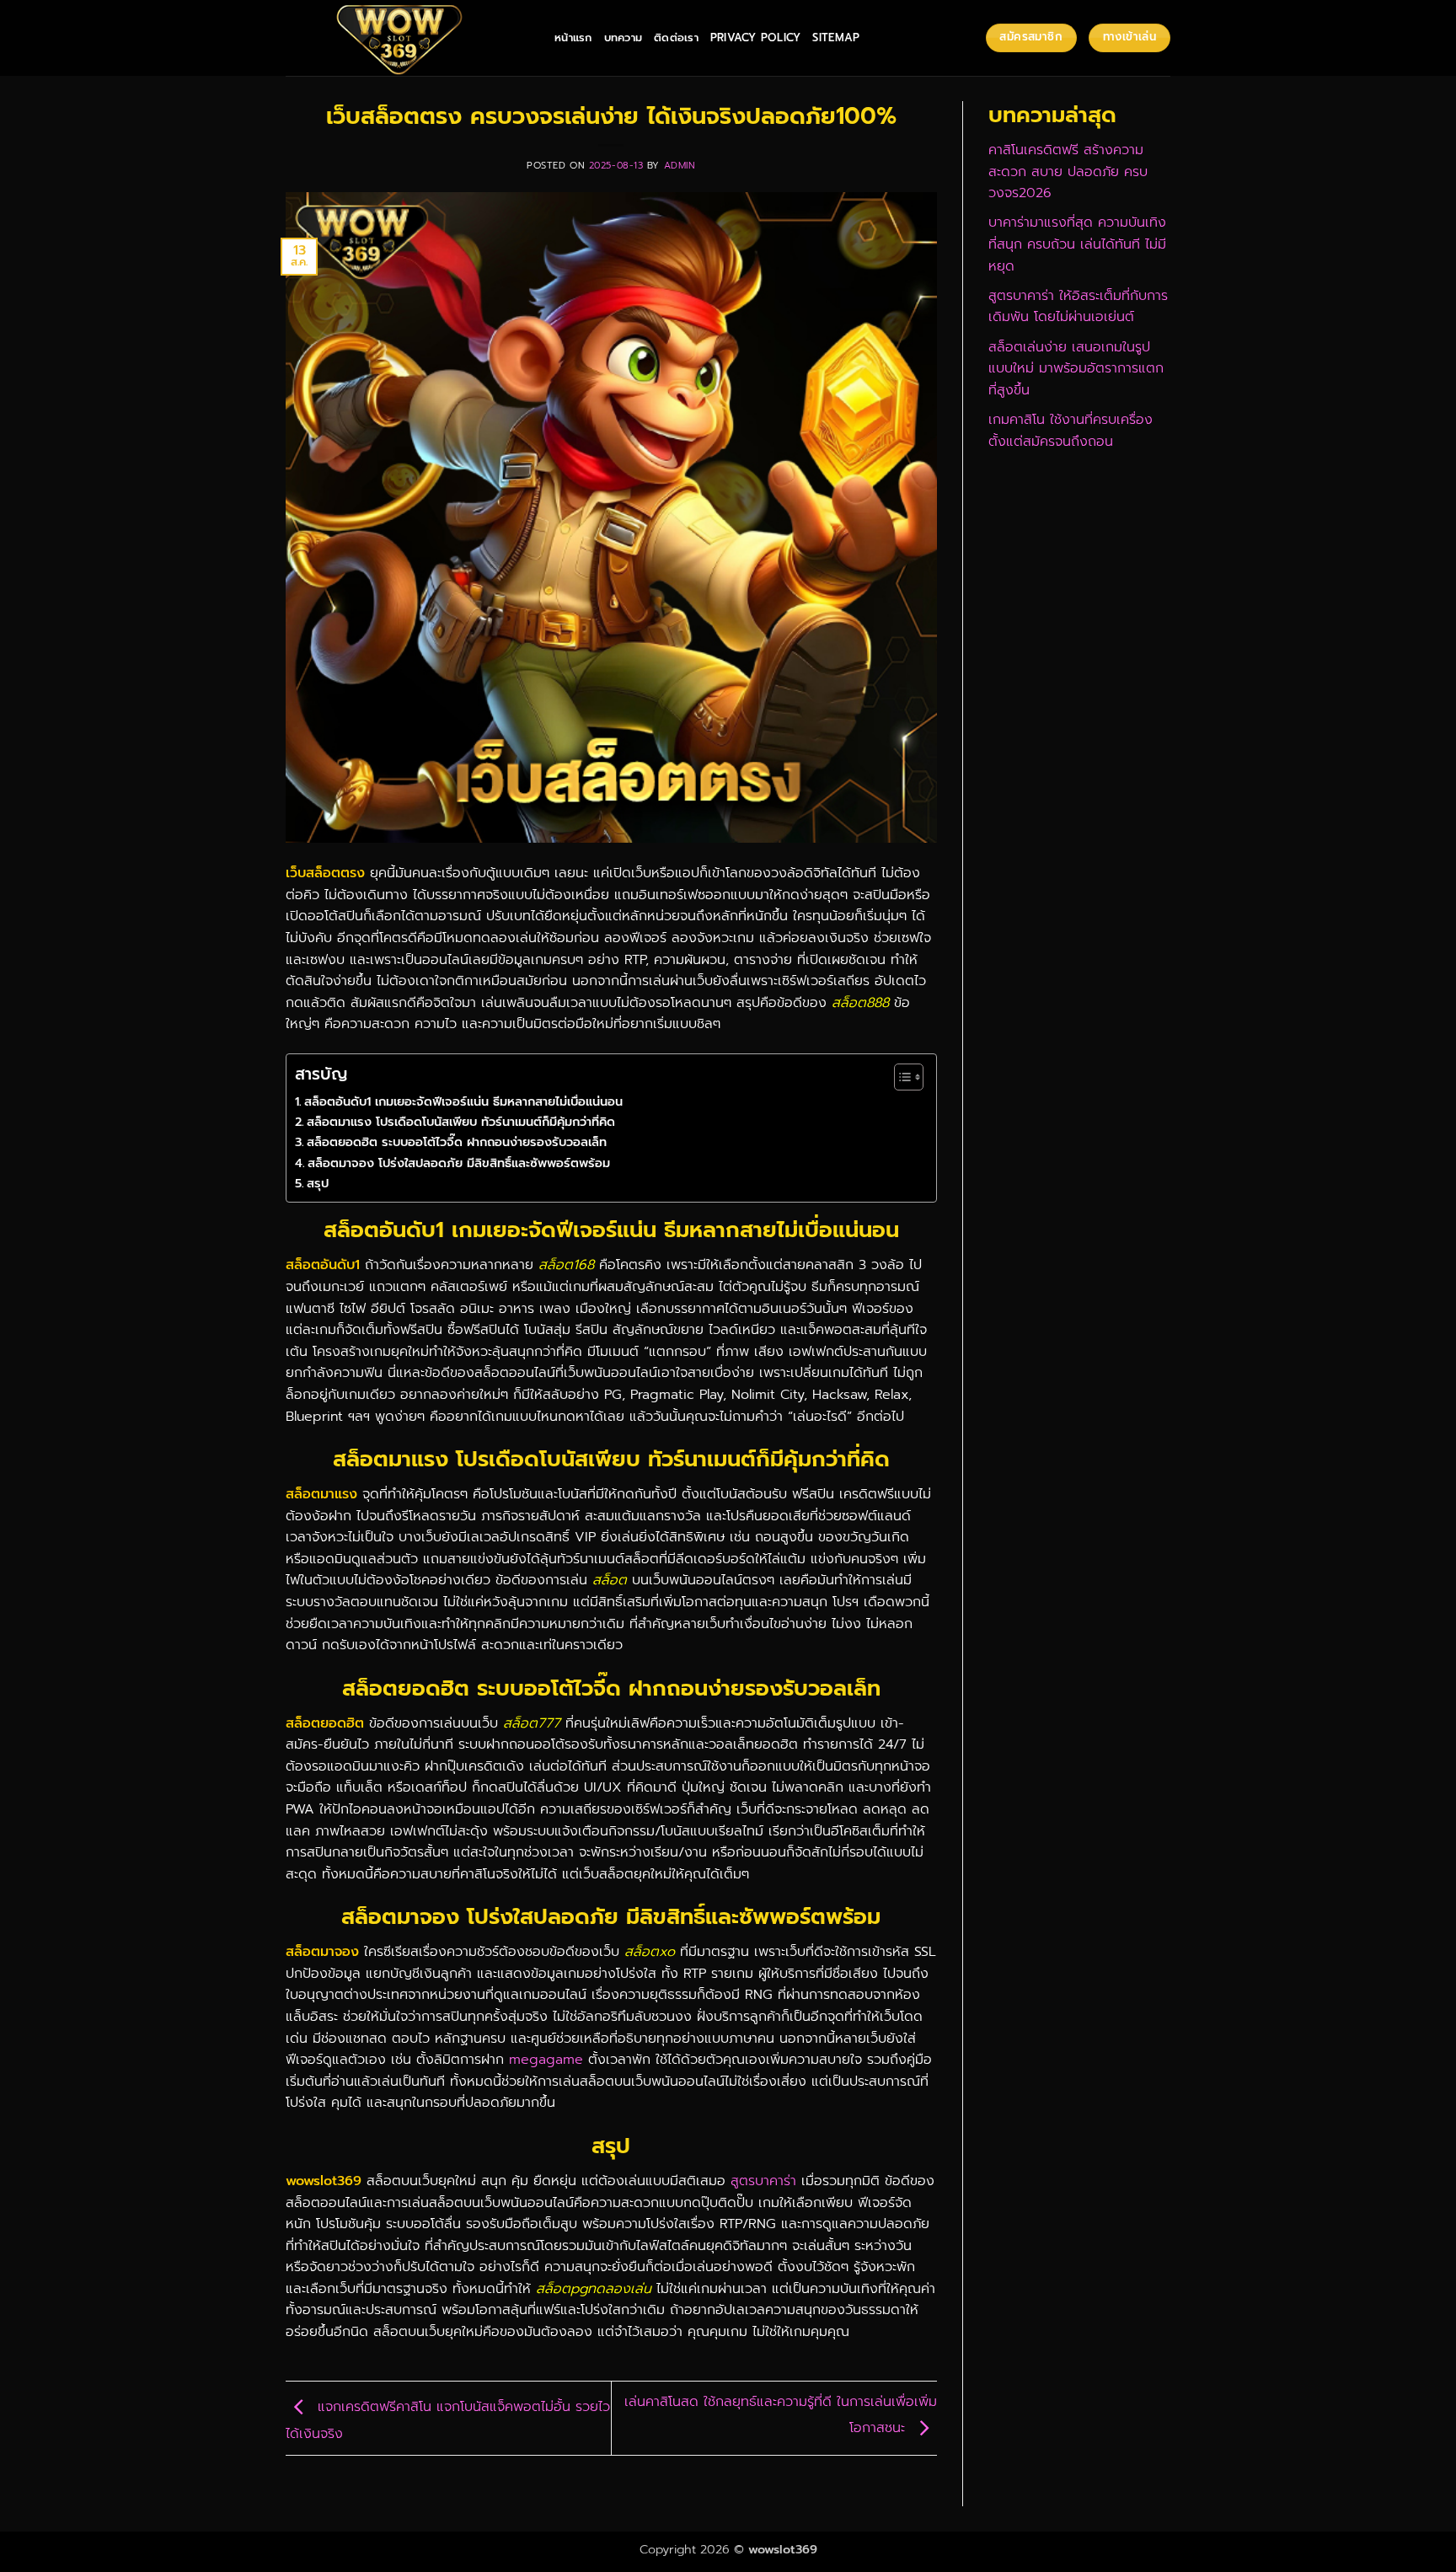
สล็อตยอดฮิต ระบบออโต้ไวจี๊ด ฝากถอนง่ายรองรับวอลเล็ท (457, 1142)
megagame (546, 2060)
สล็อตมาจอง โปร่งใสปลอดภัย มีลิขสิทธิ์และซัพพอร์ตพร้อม (459, 1163)
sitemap (836, 38)
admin (680, 166)
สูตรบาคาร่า (763, 2181)
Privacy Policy (756, 38)
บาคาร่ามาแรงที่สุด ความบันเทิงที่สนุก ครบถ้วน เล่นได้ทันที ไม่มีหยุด (1077, 244)
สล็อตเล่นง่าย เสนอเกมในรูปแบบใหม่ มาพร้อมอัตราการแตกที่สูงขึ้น (1076, 369)
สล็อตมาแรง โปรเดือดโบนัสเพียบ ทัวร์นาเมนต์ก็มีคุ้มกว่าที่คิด (461, 1122)
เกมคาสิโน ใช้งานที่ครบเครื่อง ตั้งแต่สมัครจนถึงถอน (1071, 431)
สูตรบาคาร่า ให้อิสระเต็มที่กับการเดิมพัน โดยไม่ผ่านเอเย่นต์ (1078, 307)
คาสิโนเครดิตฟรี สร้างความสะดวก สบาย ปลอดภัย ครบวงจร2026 (1068, 171)
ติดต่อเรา (676, 38)
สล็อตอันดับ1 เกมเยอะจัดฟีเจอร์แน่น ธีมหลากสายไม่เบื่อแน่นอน (463, 1101)
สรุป (318, 1183)
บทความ (624, 38)
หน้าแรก (573, 38)
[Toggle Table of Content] (900, 1077)
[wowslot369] (407, 38)
